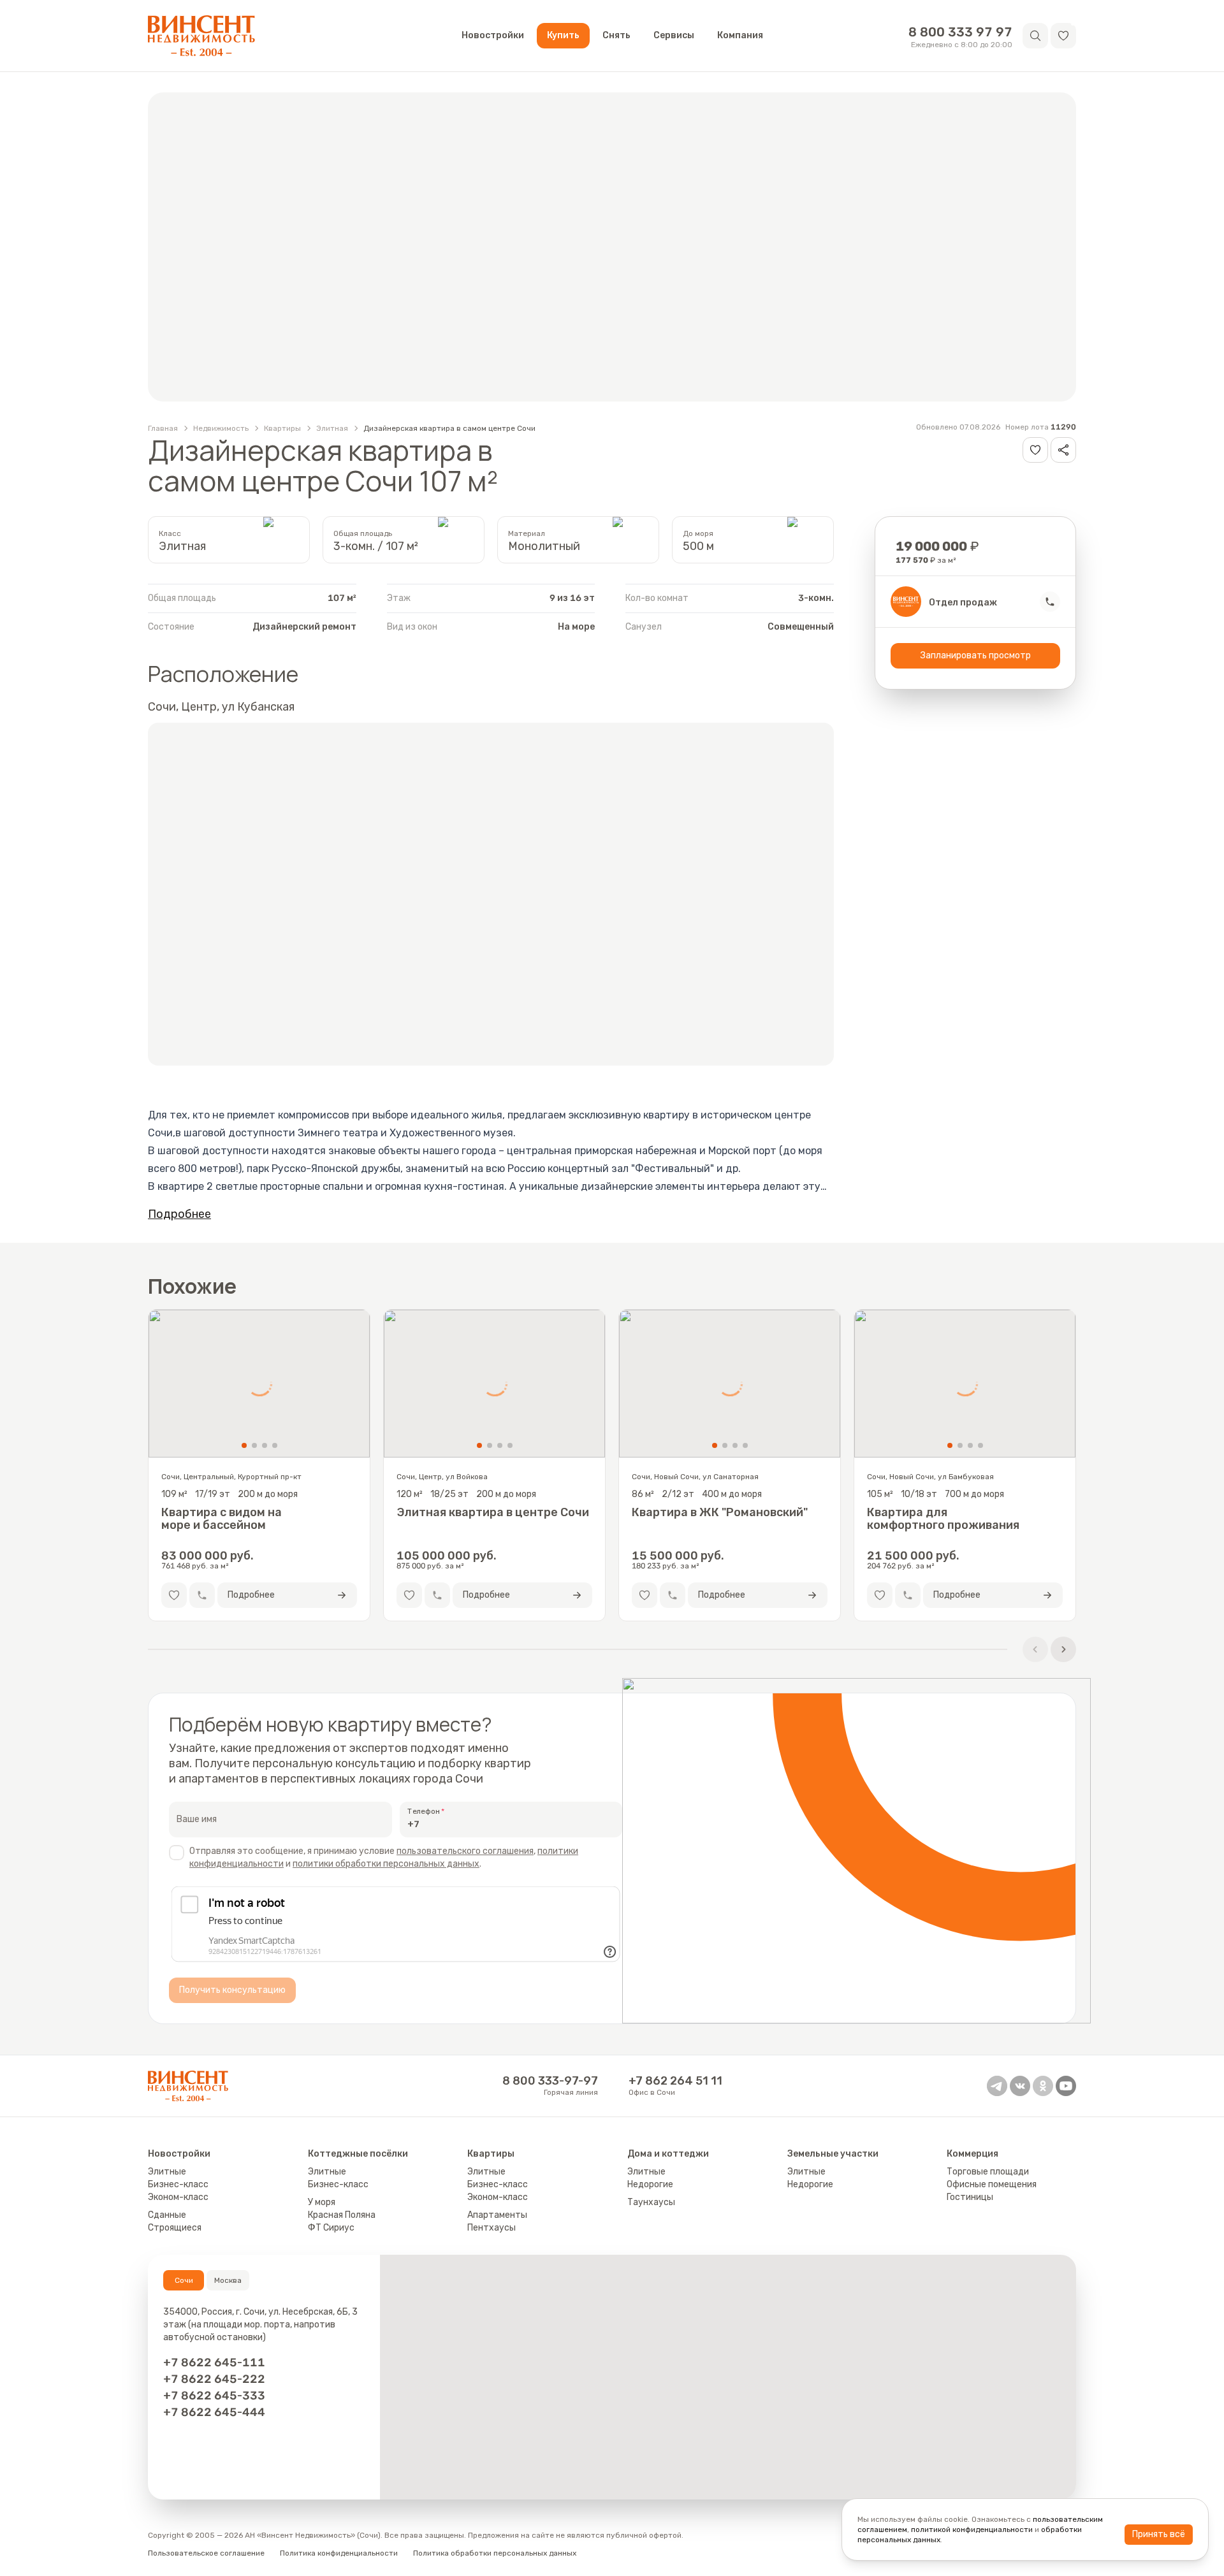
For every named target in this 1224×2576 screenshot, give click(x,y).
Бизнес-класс (178, 2184)
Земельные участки (833, 2154)
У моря (322, 2202)
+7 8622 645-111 (214, 2363)
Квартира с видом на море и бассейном (222, 1519)
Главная (163, 428)
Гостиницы (970, 2197)
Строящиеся (175, 2228)
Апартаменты (497, 2215)
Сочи (184, 2280)
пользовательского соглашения (465, 1851)
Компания (740, 35)
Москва (228, 2280)
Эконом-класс (178, 2197)
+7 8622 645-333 (214, 2396)
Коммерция (973, 2154)
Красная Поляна (342, 2215)
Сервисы (674, 35)
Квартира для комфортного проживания (943, 1519)
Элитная (332, 428)
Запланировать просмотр (976, 655)
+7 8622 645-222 (214, 2379)
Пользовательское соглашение (206, 2553)
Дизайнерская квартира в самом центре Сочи (449, 428)
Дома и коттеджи (668, 2154)
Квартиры (282, 428)
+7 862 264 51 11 (675, 2081)
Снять (616, 35)
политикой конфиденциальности (972, 2529)
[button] (1063, 36)
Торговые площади (988, 2172)
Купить (563, 35)
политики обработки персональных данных (386, 1864)
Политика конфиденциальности (339, 2553)
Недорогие (650, 2184)
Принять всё (1159, 2534)
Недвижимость (221, 428)
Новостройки (493, 35)
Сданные (167, 2215)
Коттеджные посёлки (358, 2154)
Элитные (167, 2172)
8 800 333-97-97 (550, 2081)
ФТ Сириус (331, 2228)
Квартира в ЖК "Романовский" (720, 1513)
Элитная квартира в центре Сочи (493, 1513)
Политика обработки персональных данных (495, 2553)
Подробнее (179, 1214)
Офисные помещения (992, 2184)
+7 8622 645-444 (214, 2412)
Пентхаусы (492, 2228)
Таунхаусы (651, 2202)
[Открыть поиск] (1035, 36)
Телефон (424, 1811)
